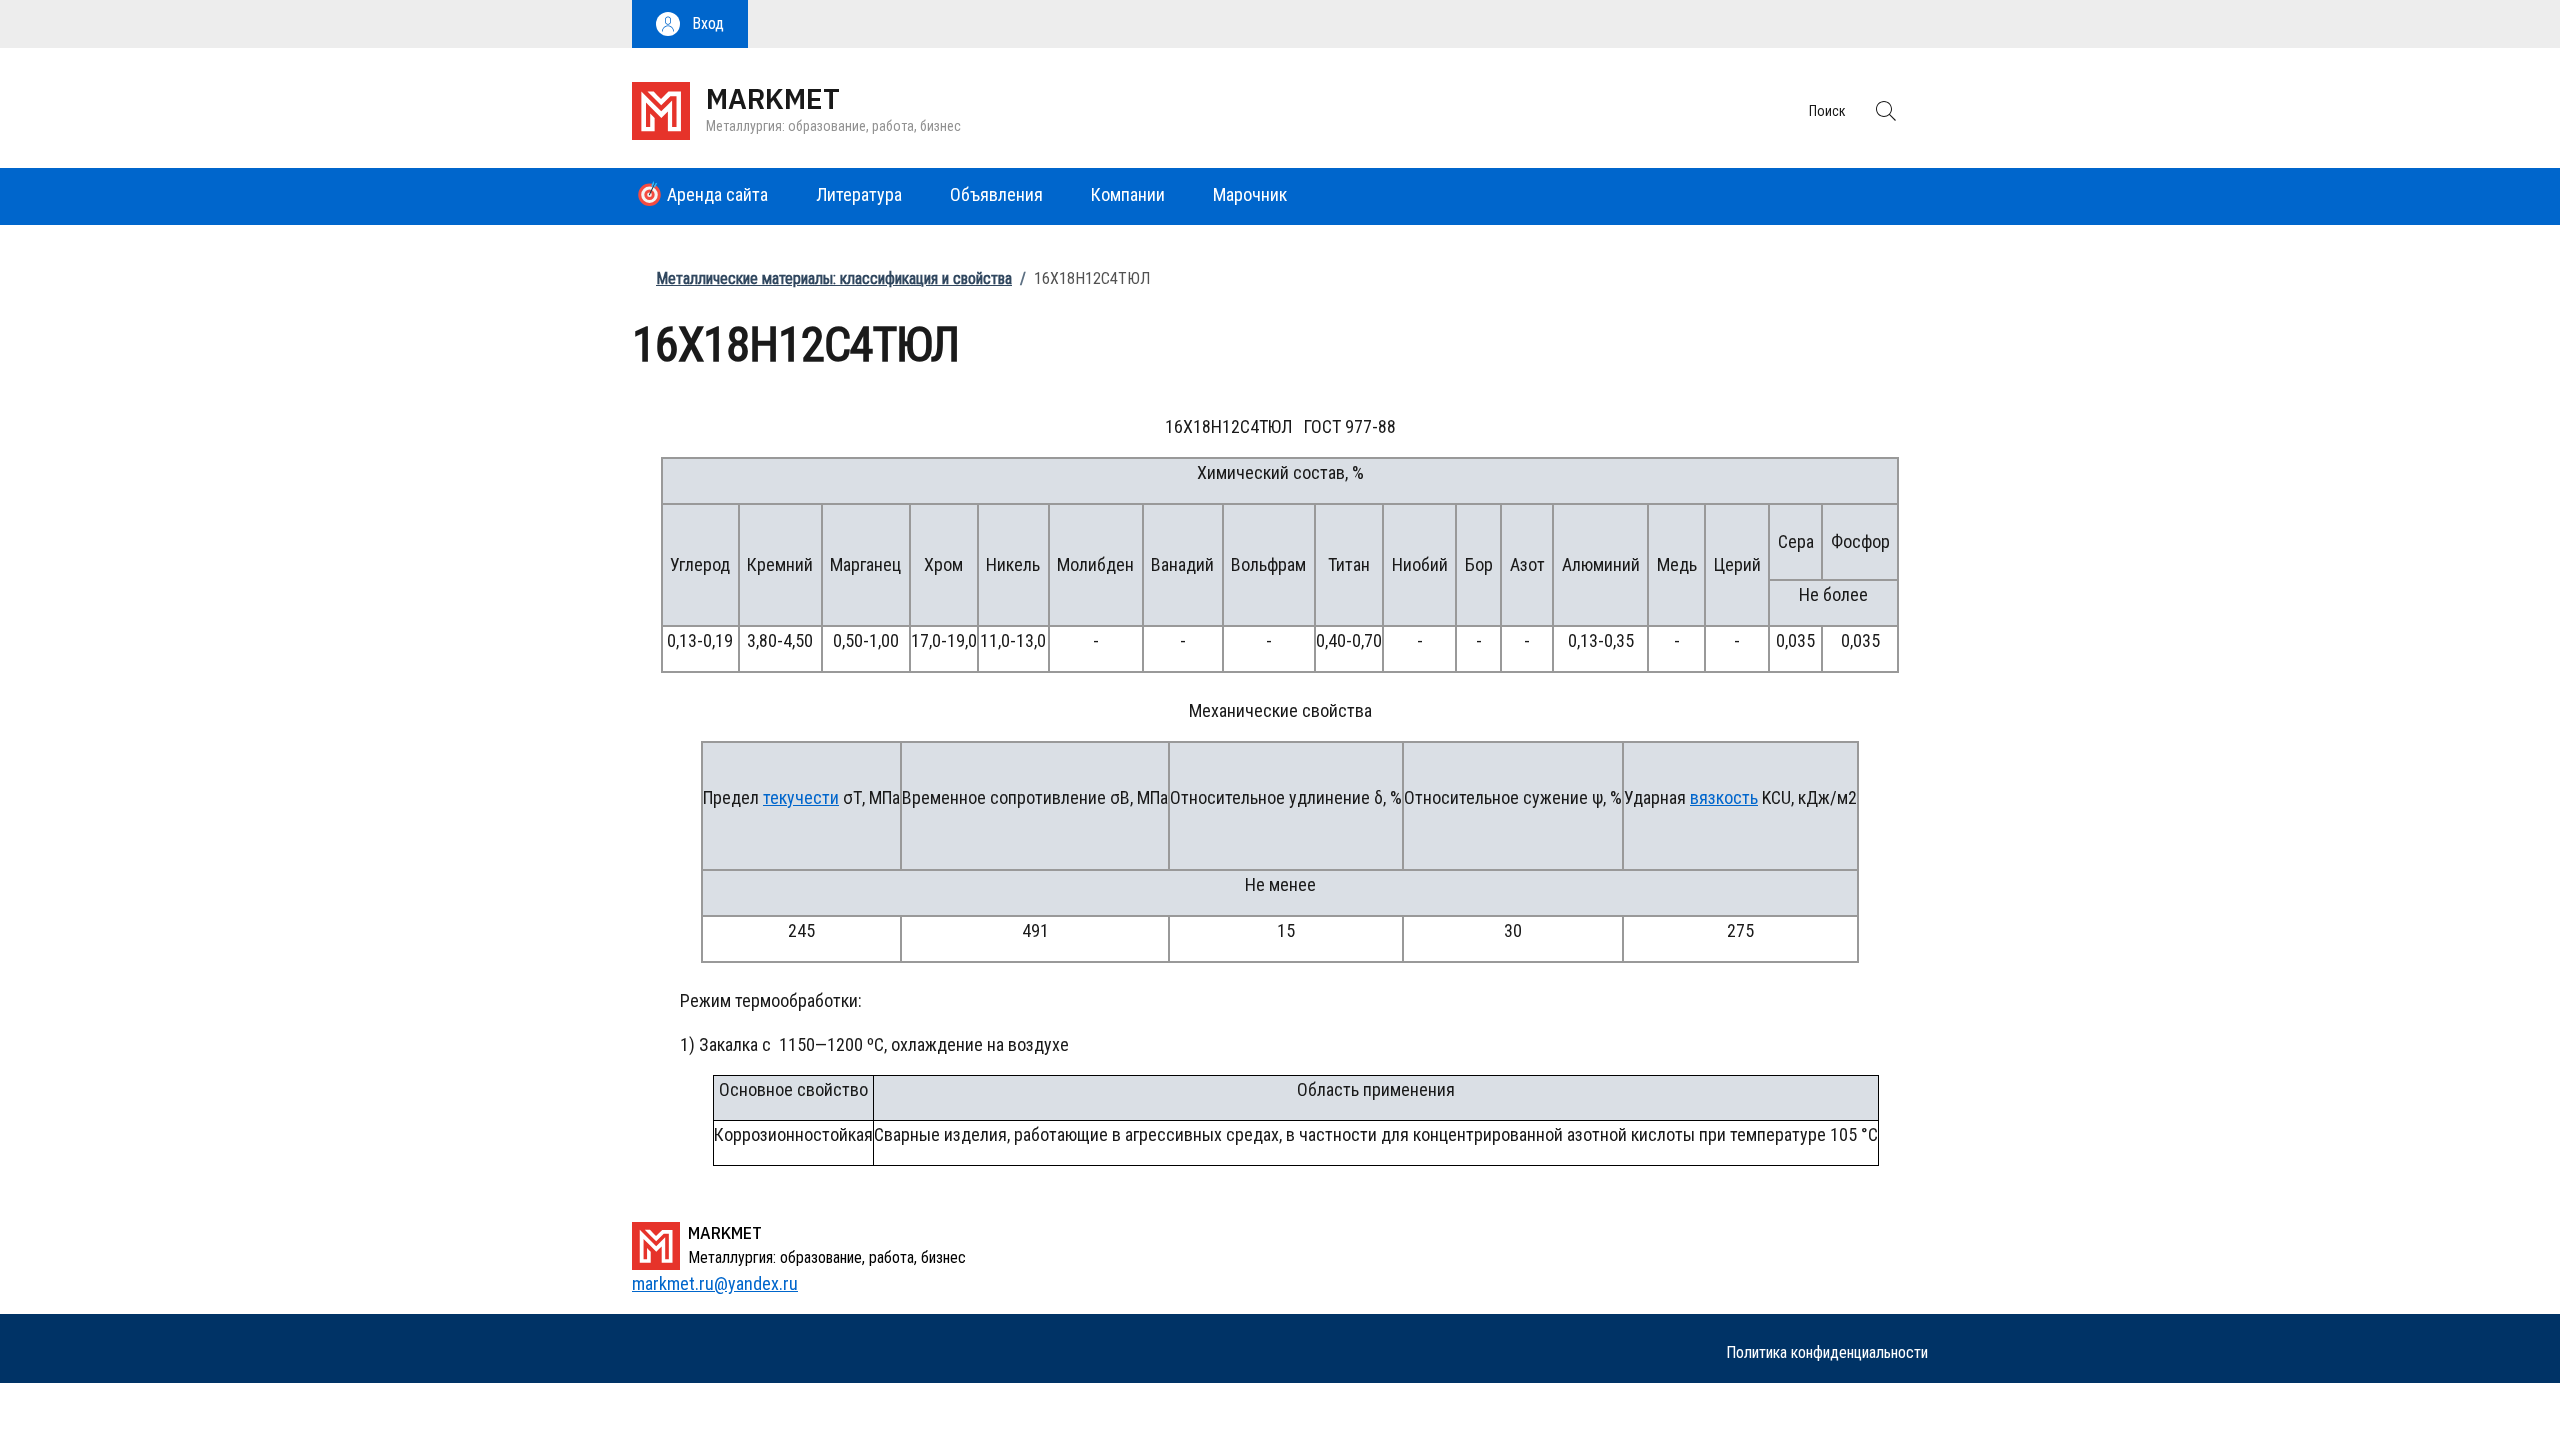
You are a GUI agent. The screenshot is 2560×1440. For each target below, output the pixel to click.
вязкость (1724, 797)
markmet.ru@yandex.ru (715, 1283)
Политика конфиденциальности (1827, 1352)
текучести (801, 797)
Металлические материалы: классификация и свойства (834, 278)
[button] (690, 24)
